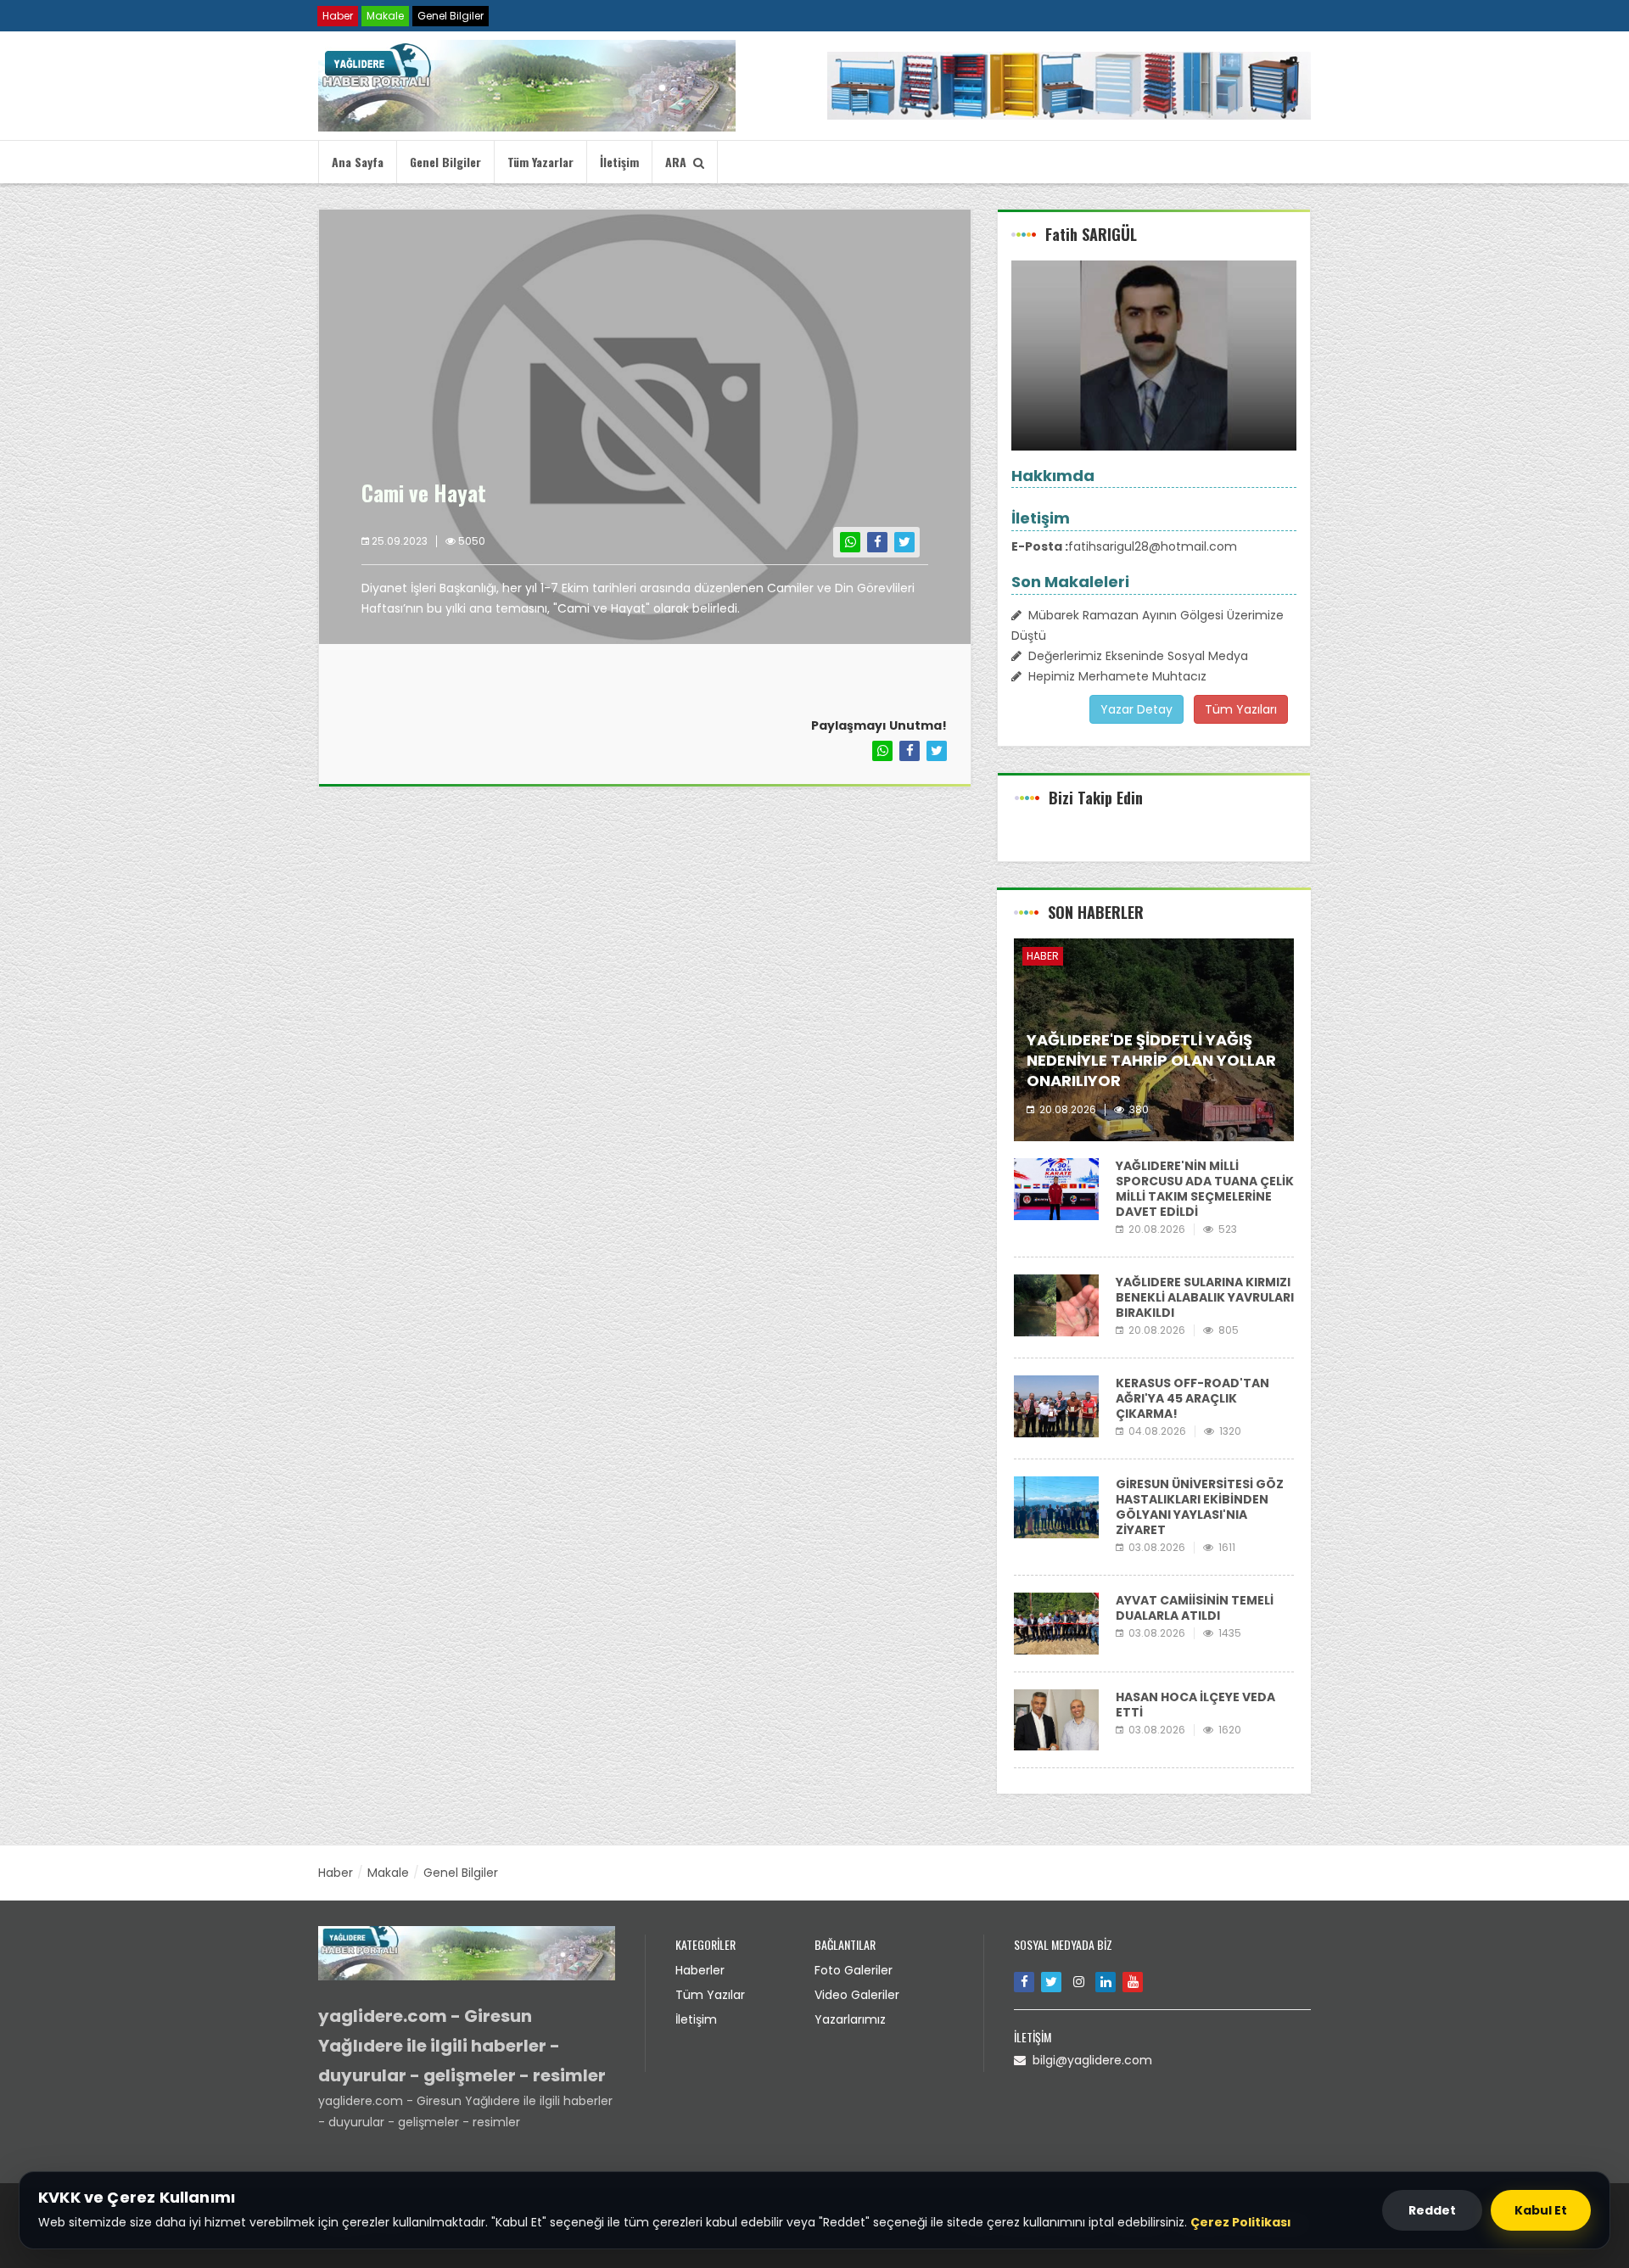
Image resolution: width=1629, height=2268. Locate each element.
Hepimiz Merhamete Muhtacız (1114, 676)
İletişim (619, 162)
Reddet (1432, 2210)
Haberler (700, 1970)
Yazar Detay (1136, 709)
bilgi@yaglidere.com (1089, 2060)
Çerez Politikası (1241, 2222)
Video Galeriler (857, 1995)
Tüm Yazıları (1241, 709)
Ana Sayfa (358, 162)
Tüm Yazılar (710, 1995)
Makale (385, 16)
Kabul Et (1541, 2210)
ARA (679, 162)
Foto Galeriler (854, 1970)
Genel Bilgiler (451, 16)
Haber (338, 16)
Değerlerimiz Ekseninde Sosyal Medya (1135, 656)
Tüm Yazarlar (540, 162)
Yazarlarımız (850, 2019)
